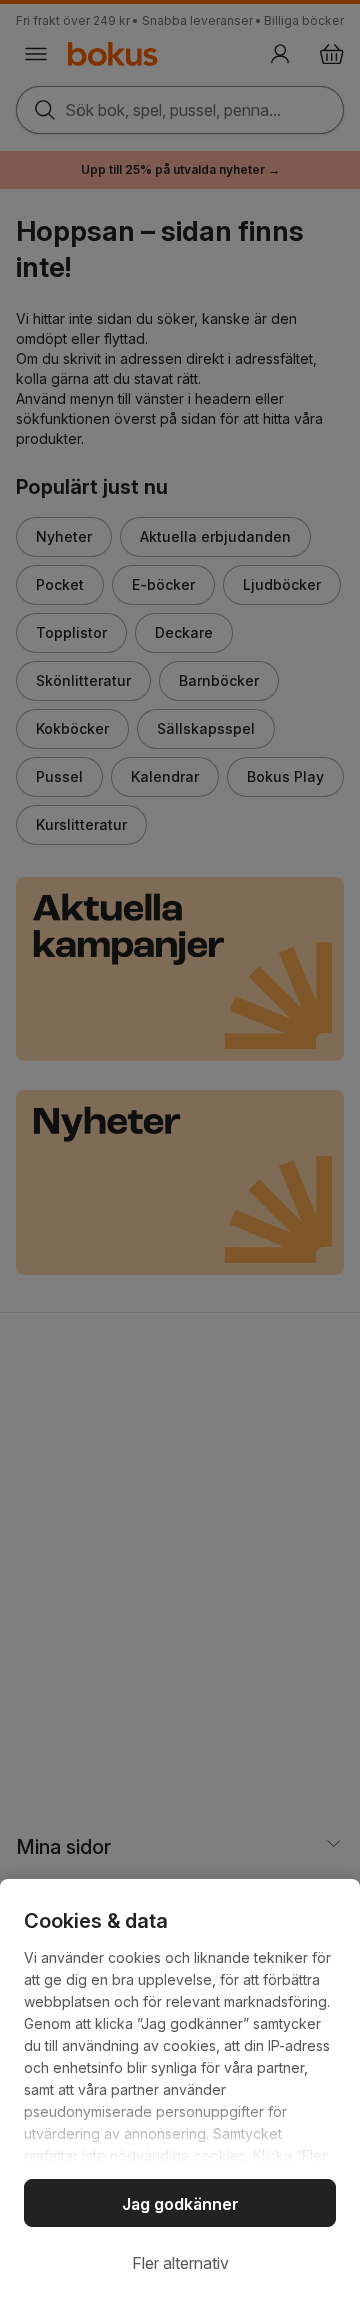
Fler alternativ (180, 2263)
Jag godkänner (180, 2204)
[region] (180, 2091)
